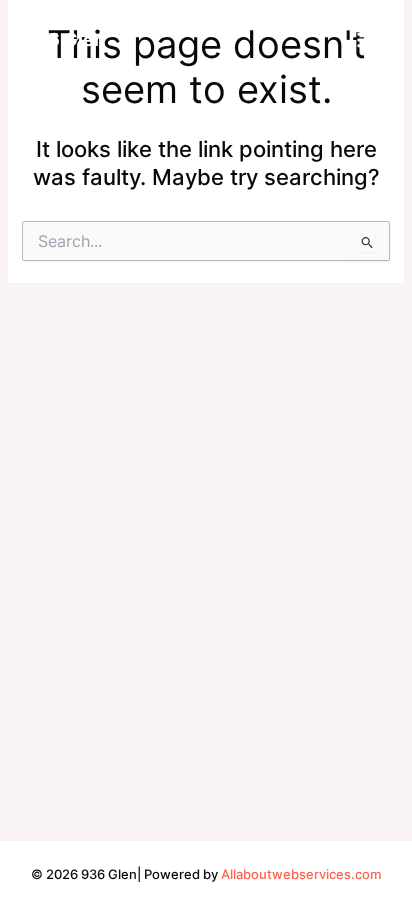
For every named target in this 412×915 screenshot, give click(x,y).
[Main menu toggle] (366, 40)
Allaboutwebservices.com (301, 874)
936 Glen (64, 39)
